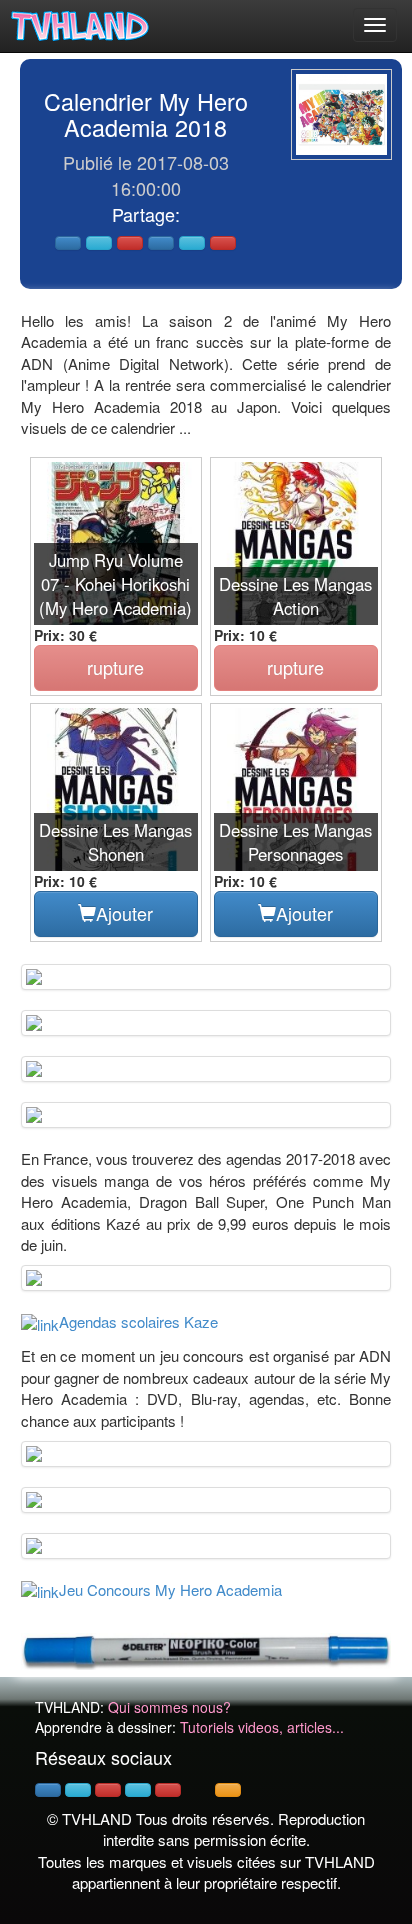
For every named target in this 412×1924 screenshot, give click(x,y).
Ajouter (124, 913)
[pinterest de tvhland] (108, 1790)
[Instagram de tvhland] (138, 1790)
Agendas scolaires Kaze (138, 1321)
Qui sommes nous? (169, 1707)
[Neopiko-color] (206, 1649)
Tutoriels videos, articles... (262, 1727)
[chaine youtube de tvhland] (168, 1790)
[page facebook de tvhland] (48, 1790)
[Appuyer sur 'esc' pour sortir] (341, 114)
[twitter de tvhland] (78, 1790)
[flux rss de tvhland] (228, 1790)
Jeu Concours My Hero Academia (170, 1589)
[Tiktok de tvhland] (198, 1790)
